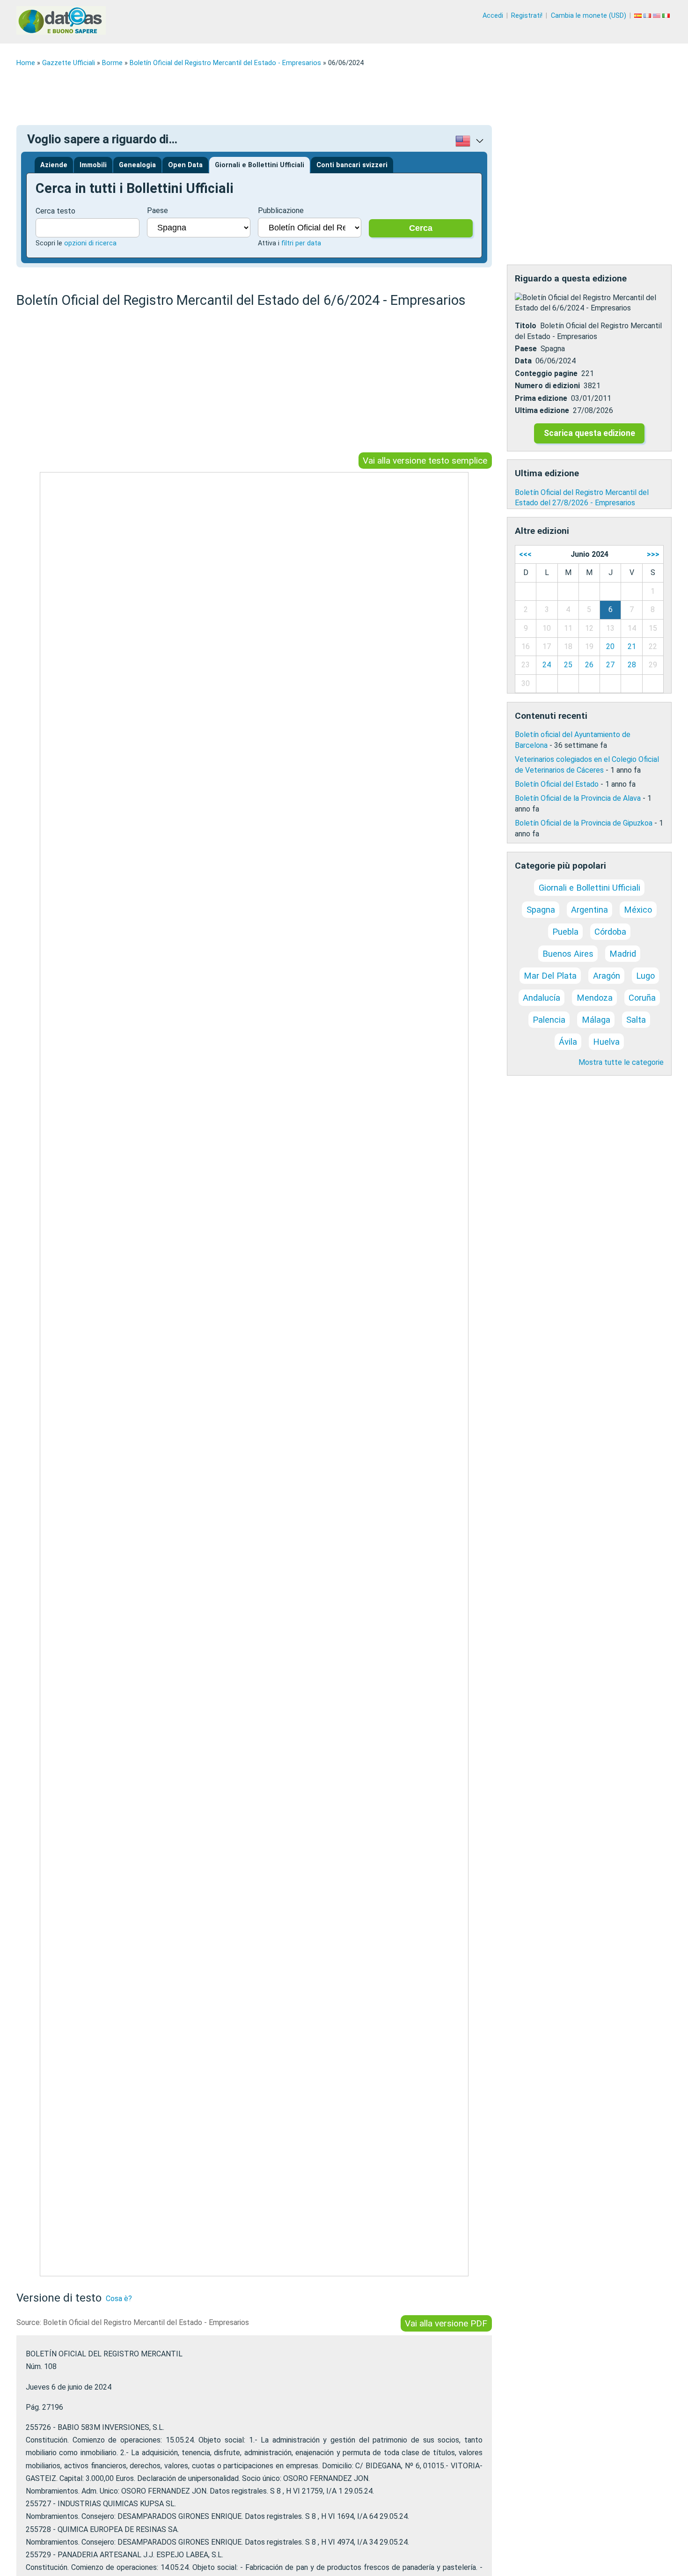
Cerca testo (55, 211)
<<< (525, 554)
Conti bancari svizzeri (352, 165)
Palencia (549, 1020)
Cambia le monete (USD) (589, 16)
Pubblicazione (281, 210)
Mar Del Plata (550, 976)
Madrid (623, 954)
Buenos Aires (568, 954)
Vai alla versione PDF (446, 2323)
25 (568, 665)
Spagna (541, 910)
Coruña (642, 998)
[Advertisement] (297, 96)
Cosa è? (119, 2299)
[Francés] (648, 16)
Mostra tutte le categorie (621, 1062)
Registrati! (527, 16)
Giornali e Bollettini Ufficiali (260, 165)
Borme (112, 63)
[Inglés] (658, 16)
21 (632, 646)
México (638, 910)
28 (632, 665)
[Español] (639, 16)
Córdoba (610, 932)
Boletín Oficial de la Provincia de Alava (578, 798)
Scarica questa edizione (589, 433)
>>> (653, 554)
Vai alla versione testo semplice (425, 461)
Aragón (607, 976)
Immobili (93, 165)
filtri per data (301, 243)
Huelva (606, 1042)
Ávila (568, 1042)
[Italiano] (667, 16)
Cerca (421, 228)
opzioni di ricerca (90, 243)
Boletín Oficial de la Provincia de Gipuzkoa (584, 823)
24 (547, 665)
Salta (636, 1020)
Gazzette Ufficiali (69, 63)
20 (610, 646)
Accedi (493, 16)
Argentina (589, 910)
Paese (157, 210)
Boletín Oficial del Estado (557, 784)
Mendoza (595, 998)
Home (26, 63)
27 (610, 665)
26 (589, 665)
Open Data (185, 165)
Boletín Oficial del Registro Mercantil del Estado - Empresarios (225, 63)
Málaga (596, 1020)
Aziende (54, 165)
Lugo (645, 976)
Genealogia (137, 165)
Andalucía (542, 998)
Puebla (565, 932)
